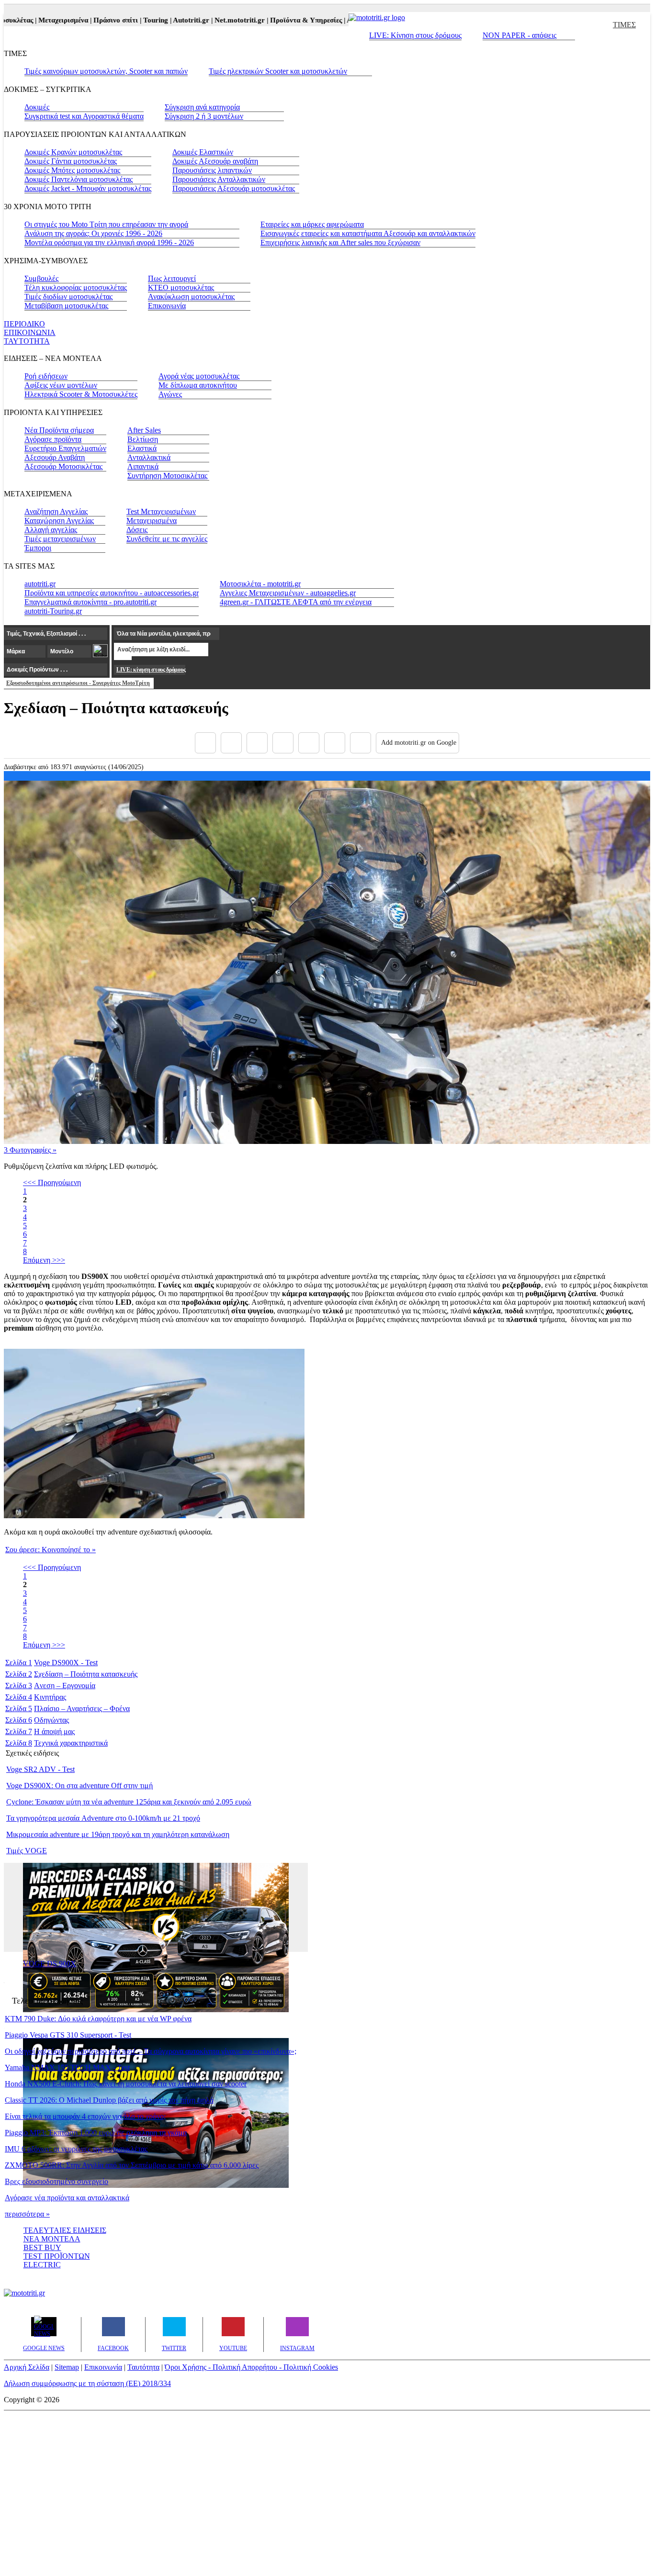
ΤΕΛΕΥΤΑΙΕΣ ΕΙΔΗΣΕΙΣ (65, 2230)
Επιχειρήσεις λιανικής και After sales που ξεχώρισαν (340, 242)
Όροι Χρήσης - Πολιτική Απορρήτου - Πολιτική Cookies (251, 2367)
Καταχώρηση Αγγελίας (59, 521)
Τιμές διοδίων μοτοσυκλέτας (68, 297)
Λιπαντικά (143, 466)
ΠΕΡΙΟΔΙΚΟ (24, 324)
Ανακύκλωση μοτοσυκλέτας (191, 297)
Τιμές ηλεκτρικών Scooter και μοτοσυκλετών (278, 71)
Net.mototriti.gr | (214, 20)
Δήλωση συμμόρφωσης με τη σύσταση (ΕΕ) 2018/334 (87, 2383)
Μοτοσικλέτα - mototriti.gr (260, 584)
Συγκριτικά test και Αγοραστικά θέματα (84, 116)
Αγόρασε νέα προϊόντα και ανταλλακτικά (67, 2198)
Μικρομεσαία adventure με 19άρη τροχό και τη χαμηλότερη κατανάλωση (118, 1834)
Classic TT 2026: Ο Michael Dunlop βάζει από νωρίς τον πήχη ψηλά (109, 2100)
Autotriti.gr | (165, 20)
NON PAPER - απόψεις (519, 35)
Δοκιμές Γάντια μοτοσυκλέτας (71, 161)
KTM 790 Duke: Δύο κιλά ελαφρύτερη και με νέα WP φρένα (98, 2019)
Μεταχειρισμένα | (38, 20)
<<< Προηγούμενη (52, 1182)
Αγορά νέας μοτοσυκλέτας (199, 376)
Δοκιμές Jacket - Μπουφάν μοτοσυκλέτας (88, 188)
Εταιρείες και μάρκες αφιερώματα (312, 224)
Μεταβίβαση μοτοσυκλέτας (66, 306)
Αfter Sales (144, 430)
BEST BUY (42, 2247)
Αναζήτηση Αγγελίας (56, 511)
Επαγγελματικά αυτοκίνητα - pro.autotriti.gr (90, 602)
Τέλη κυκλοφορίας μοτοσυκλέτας (76, 287)
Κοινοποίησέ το (51, 1550)
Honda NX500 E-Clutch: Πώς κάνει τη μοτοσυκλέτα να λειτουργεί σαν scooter (126, 2084)
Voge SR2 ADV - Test (40, 1769)
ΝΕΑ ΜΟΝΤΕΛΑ (52, 2239)
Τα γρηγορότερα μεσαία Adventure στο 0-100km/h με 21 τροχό (103, 1818)
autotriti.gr (40, 584)
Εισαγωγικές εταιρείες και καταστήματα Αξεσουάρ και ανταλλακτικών (368, 233)
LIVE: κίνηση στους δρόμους (151, 670)
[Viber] (283, 743)
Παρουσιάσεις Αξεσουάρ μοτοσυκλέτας (234, 188)
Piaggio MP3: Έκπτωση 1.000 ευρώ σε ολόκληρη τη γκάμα (96, 2133)
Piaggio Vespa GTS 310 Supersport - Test (68, 2035)
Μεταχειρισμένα (152, 521)
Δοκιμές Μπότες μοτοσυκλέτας (72, 170)
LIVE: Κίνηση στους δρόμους (415, 35)
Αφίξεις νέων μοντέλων (61, 385)
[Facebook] (205, 743)
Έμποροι (38, 548)
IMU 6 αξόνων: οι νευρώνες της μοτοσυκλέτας (76, 2149)
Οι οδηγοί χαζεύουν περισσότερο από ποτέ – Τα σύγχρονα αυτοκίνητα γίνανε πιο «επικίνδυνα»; (151, 2051)
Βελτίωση (143, 439)
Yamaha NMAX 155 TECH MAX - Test (67, 2067)
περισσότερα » (27, 2214)
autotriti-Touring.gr (53, 611)
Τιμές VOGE (27, 1851)
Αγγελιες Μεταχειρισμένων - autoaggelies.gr (288, 593)
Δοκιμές (37, 107)
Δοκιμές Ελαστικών (203, 152)
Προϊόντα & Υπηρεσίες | (280, 20)
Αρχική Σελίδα (27, 2367)
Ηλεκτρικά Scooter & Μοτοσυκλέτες (81, 394)
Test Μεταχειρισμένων (161, 511)
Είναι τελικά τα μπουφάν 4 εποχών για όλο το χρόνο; (85, 2116)
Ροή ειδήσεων (46, 376)
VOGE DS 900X (50, 1964)
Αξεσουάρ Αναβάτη (55, 457)
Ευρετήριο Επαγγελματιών (65, 448)
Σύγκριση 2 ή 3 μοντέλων (204, 116)
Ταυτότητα (143, 2367)
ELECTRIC (42, 2265)
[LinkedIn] (335, 743)
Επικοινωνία (167, 306)
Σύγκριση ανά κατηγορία (202, 107)
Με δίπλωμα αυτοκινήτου (198, 385)
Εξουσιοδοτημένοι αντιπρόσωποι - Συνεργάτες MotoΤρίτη (78, 683)
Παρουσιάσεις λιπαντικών (212, 170)
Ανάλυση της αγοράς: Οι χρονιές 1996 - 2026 (93, 233)
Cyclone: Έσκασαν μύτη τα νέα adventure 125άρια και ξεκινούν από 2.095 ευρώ (129, 1802)
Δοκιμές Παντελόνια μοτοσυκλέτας (79, 179)
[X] (231, 743)
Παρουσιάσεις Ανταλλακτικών (219, 179)
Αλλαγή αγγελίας (51, 530)
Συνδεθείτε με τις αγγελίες (167, 539)
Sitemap (67, 2367)
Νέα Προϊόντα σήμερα (59, 430)
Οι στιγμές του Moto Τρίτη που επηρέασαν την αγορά (106, 224)
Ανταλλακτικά (149, 457)
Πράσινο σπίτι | (90, 20)
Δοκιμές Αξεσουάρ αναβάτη (215, 161)
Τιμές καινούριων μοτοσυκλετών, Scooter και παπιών (106, 71)
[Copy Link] (361, 743)
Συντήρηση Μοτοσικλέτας (167, 476)
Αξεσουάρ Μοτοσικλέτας (63, 466)
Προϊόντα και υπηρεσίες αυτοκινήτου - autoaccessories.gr (112, 593)
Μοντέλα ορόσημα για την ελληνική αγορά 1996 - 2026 (109, 242)
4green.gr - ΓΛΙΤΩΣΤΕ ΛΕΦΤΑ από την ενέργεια (296, 602)
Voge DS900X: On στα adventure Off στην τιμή (79, 1786)
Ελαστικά (142, 448)
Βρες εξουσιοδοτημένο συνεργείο (56, 2181)
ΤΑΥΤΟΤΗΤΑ (27, 341)
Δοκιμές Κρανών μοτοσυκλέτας (73, 152)
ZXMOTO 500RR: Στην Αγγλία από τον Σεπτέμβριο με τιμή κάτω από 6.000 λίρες (132, 2165)
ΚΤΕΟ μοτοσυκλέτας (181, 287)
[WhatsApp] (309, 743)
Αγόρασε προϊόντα (53, 439)
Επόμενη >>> (44, 1260)
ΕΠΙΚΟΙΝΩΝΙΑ (30, 332)
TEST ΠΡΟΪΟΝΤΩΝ (57, 2256)
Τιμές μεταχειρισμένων (60, 539)
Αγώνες (170, 394)
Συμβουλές (41, 278)
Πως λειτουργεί (172, 278)
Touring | (130, 20)
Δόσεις (137, 530)
